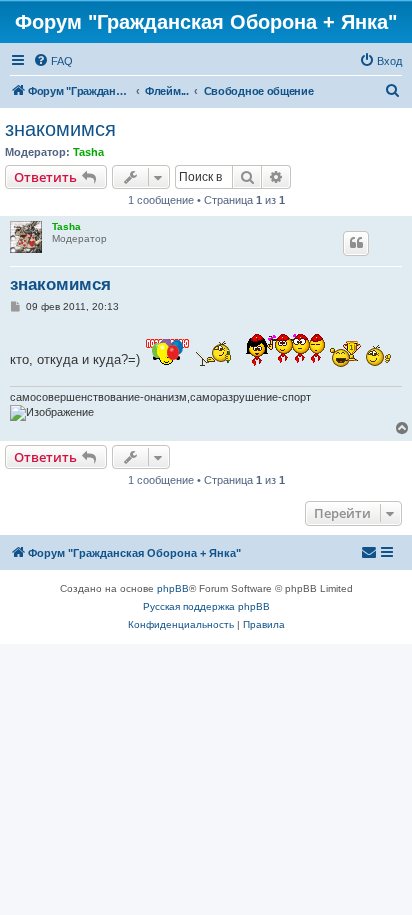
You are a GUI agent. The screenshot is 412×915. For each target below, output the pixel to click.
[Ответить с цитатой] (356, 243)
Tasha (88, 152)
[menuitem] (53, 61)
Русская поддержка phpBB (206, 606)
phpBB (173, 588)
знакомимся (60, 129)
